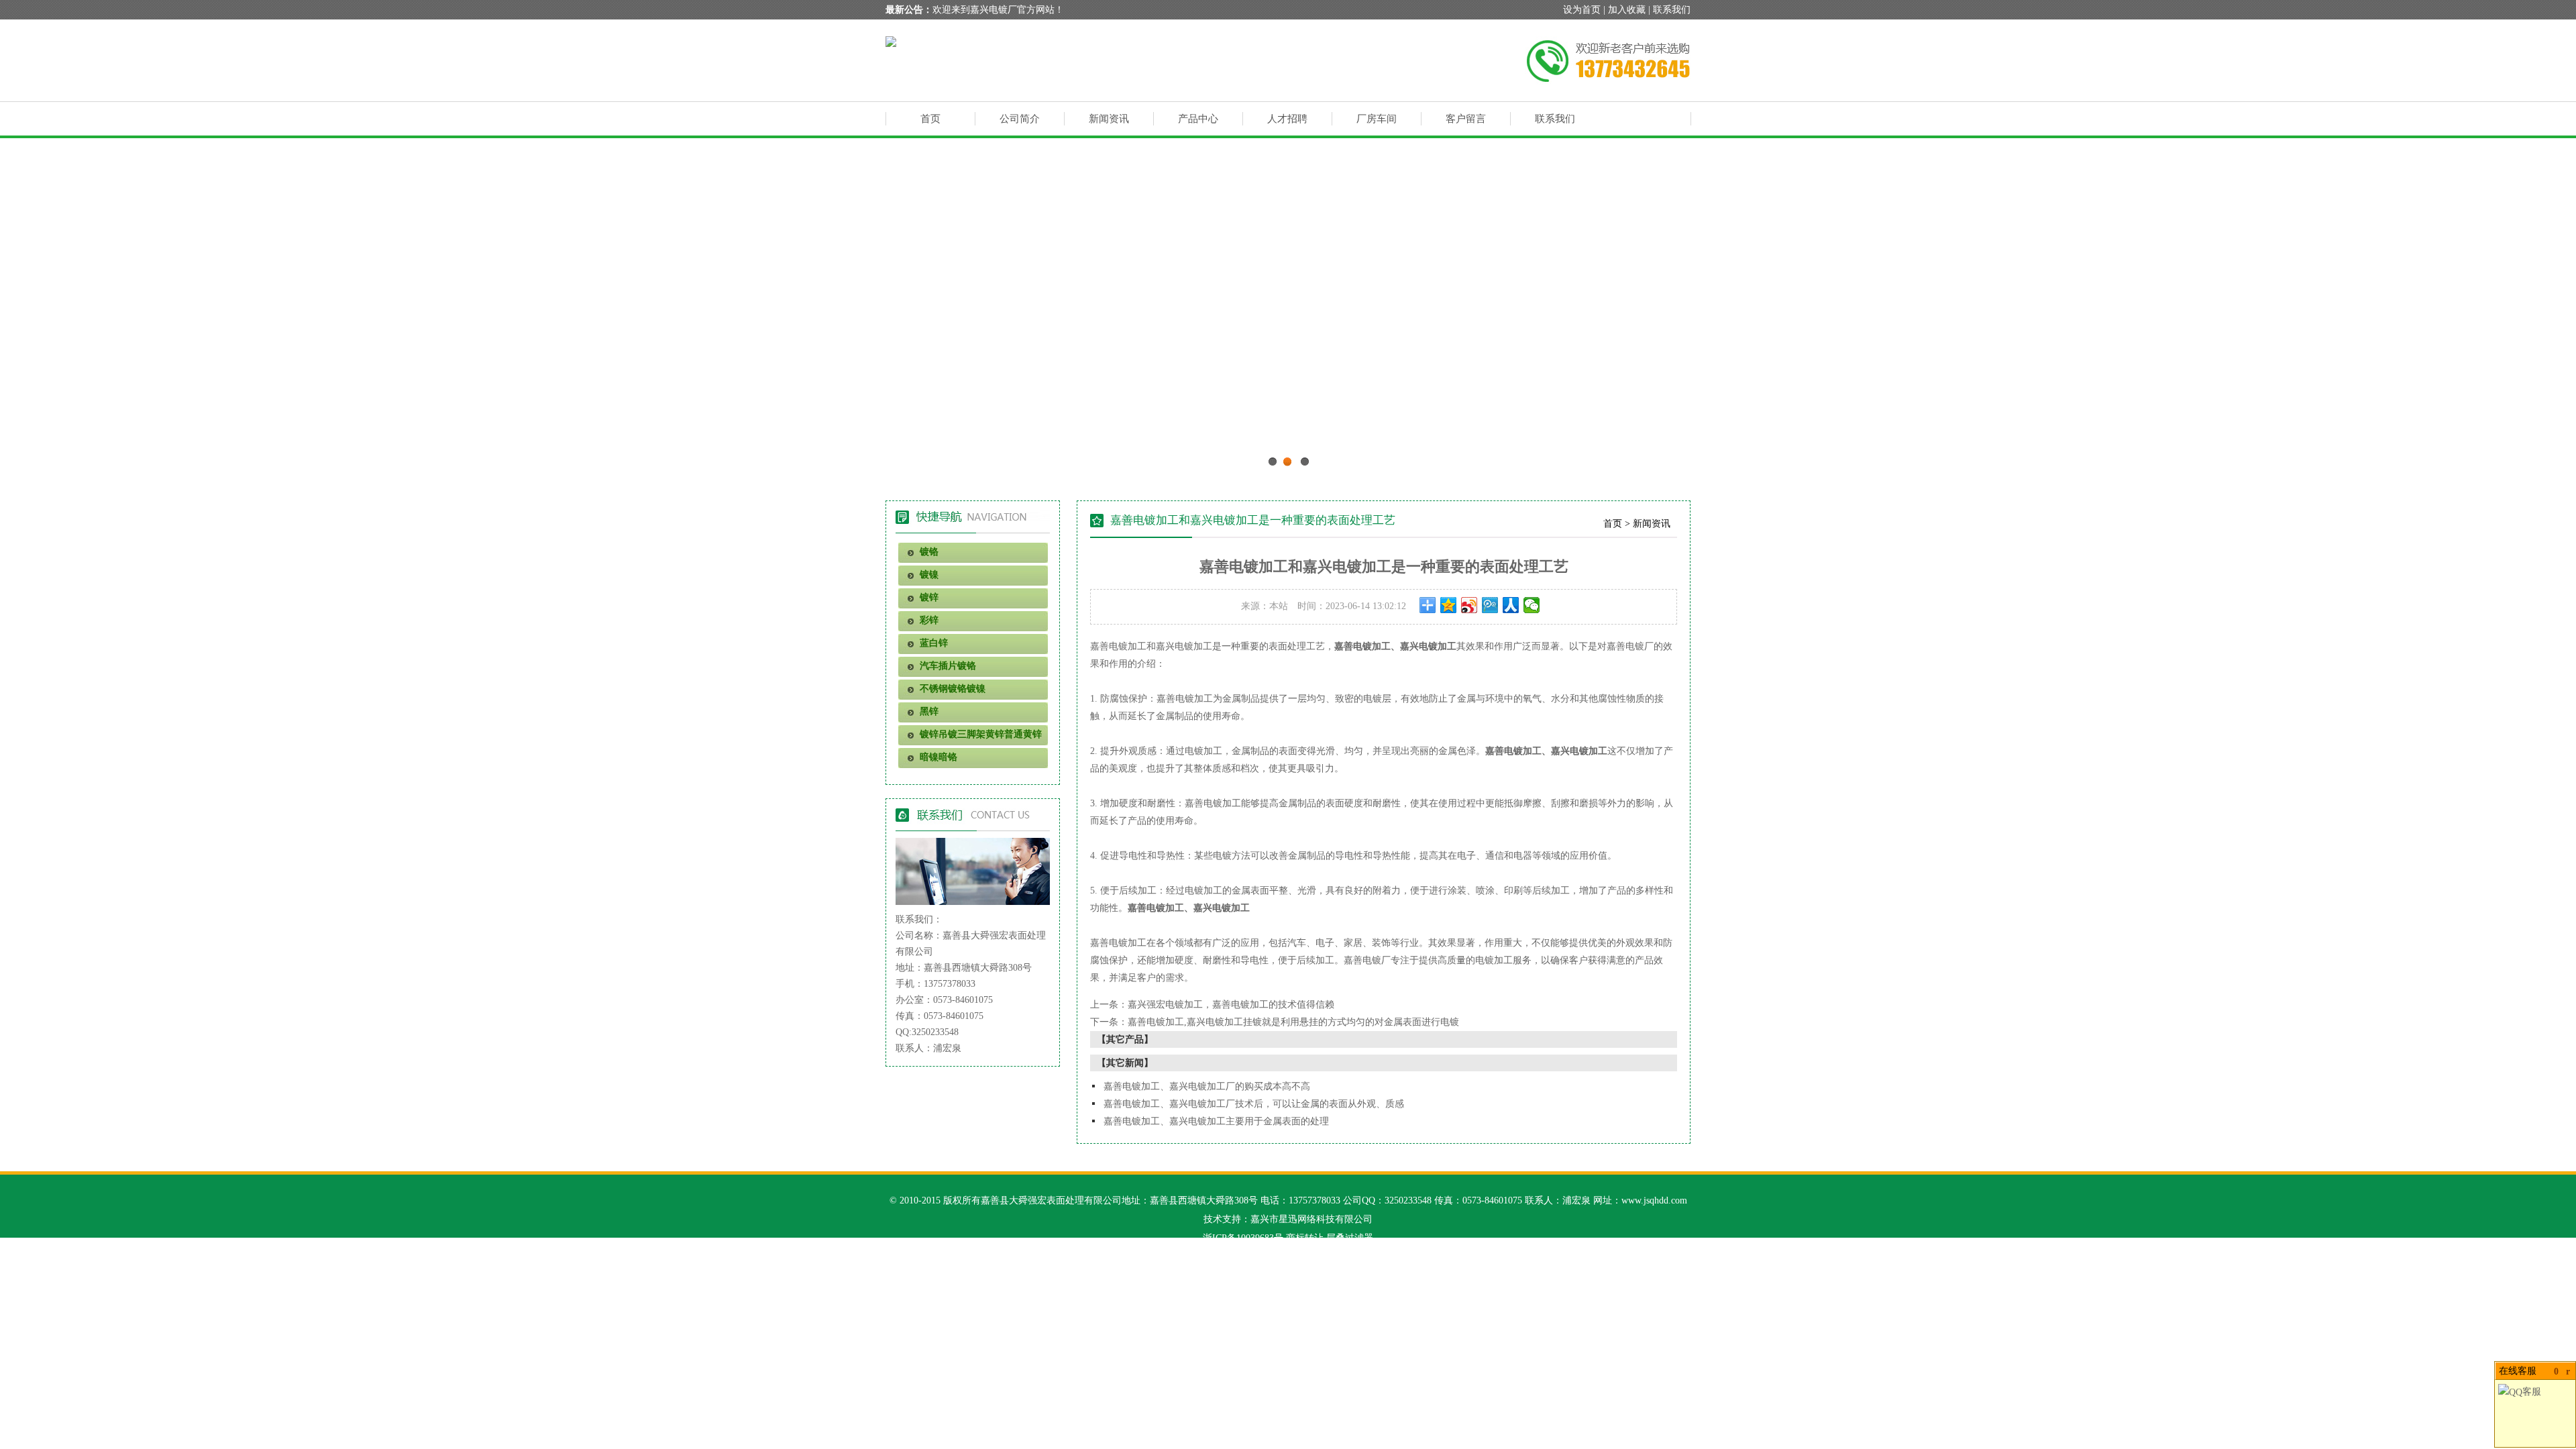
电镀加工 (1128, 646)
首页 (930, 119)
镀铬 (929, 552)
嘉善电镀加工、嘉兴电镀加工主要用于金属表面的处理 (1216, 1121)
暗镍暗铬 (938, 757)
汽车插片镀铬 (948, 666)
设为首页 (1582, 10)
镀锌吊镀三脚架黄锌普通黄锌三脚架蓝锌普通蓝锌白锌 (970, 737)
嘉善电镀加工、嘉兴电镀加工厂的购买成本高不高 (1207, 1086)
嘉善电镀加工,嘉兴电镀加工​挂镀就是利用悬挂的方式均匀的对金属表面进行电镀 (1293, 1022)
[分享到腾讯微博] (1490, 605)
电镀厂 (1377, 960)
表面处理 (1287, 646)
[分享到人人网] (1511, 605)
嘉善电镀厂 (1630, 646)
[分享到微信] (1532, 605)
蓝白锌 (934, 643)
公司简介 (1020, 119)
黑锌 (929, 711)
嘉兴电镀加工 (1184, 646)
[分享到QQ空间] (1449, 605)
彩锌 (929, 620)
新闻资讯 (1109, 119)
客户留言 (1466, 119)
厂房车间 (1377, 119)
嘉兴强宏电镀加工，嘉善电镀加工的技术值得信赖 (1231, 1005)
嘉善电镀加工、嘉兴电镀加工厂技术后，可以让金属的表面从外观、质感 (1254, 1104)
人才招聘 (1287, 119)
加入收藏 (1627, 10)
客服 (2532, 1392)
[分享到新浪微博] (1469, 605)
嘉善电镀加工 (1362, 646)
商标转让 (1305, 1238)
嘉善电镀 (1175, 699)
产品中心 (1198, 119)
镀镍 (929, 575)
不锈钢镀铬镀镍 (953, 689)
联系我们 (1672, 10)
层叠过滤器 (1350, 1238)
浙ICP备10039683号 (1243, 1238)
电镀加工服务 (1503, 960)
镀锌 (929, 597)
